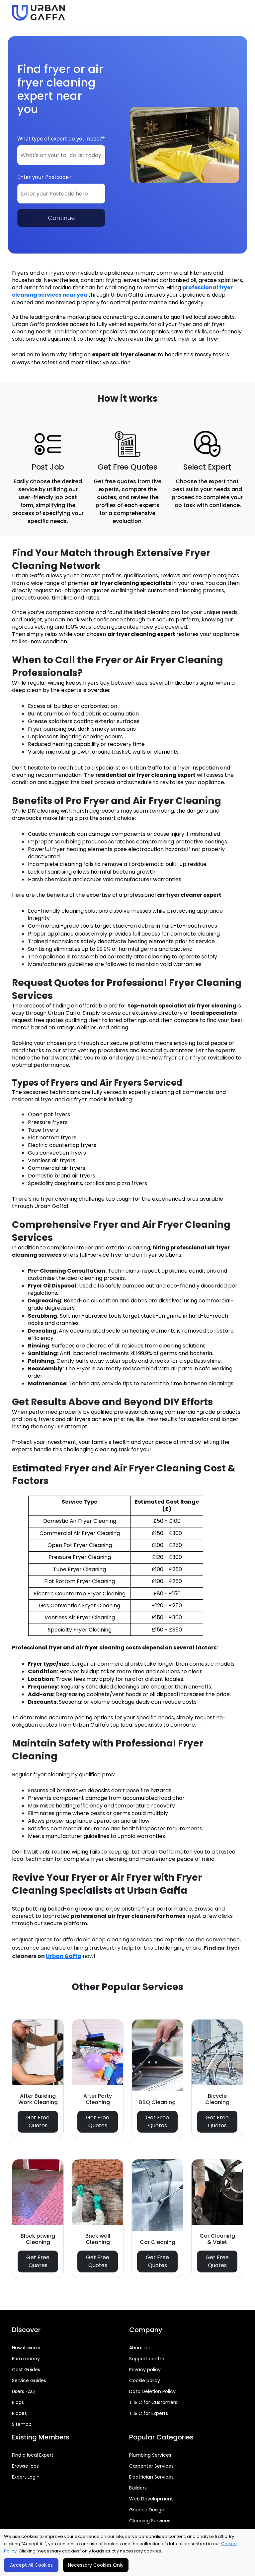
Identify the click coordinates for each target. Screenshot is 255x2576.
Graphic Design (147, 2510)
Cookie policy (145, 2380)
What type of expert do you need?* (61, 139)
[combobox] (61, 155)
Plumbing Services (150, 2455)
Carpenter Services (151, 2466)
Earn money (26, 2359)
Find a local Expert (33, 2455)
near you (75, 295)
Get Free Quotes (38, 2121)
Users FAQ (23, 2391)
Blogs (18, 2402)
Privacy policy (145, 2370)
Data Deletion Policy (152, 2391)
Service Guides (29, 2380)
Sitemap (22, 2424)
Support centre (147, 2359)
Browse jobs (25, 2466)
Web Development (151, 2499)
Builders (138, 2488)
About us (139, 2348)
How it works (26, 2348)
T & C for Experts (149, 2413)
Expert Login (26, 2477)
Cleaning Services (150, 2521)
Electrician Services (151, 2477)
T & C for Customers (153, 2402)
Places (19, 2413)
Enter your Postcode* (44, 177)
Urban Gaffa (64, 1956)
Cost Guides (26, 2370)
